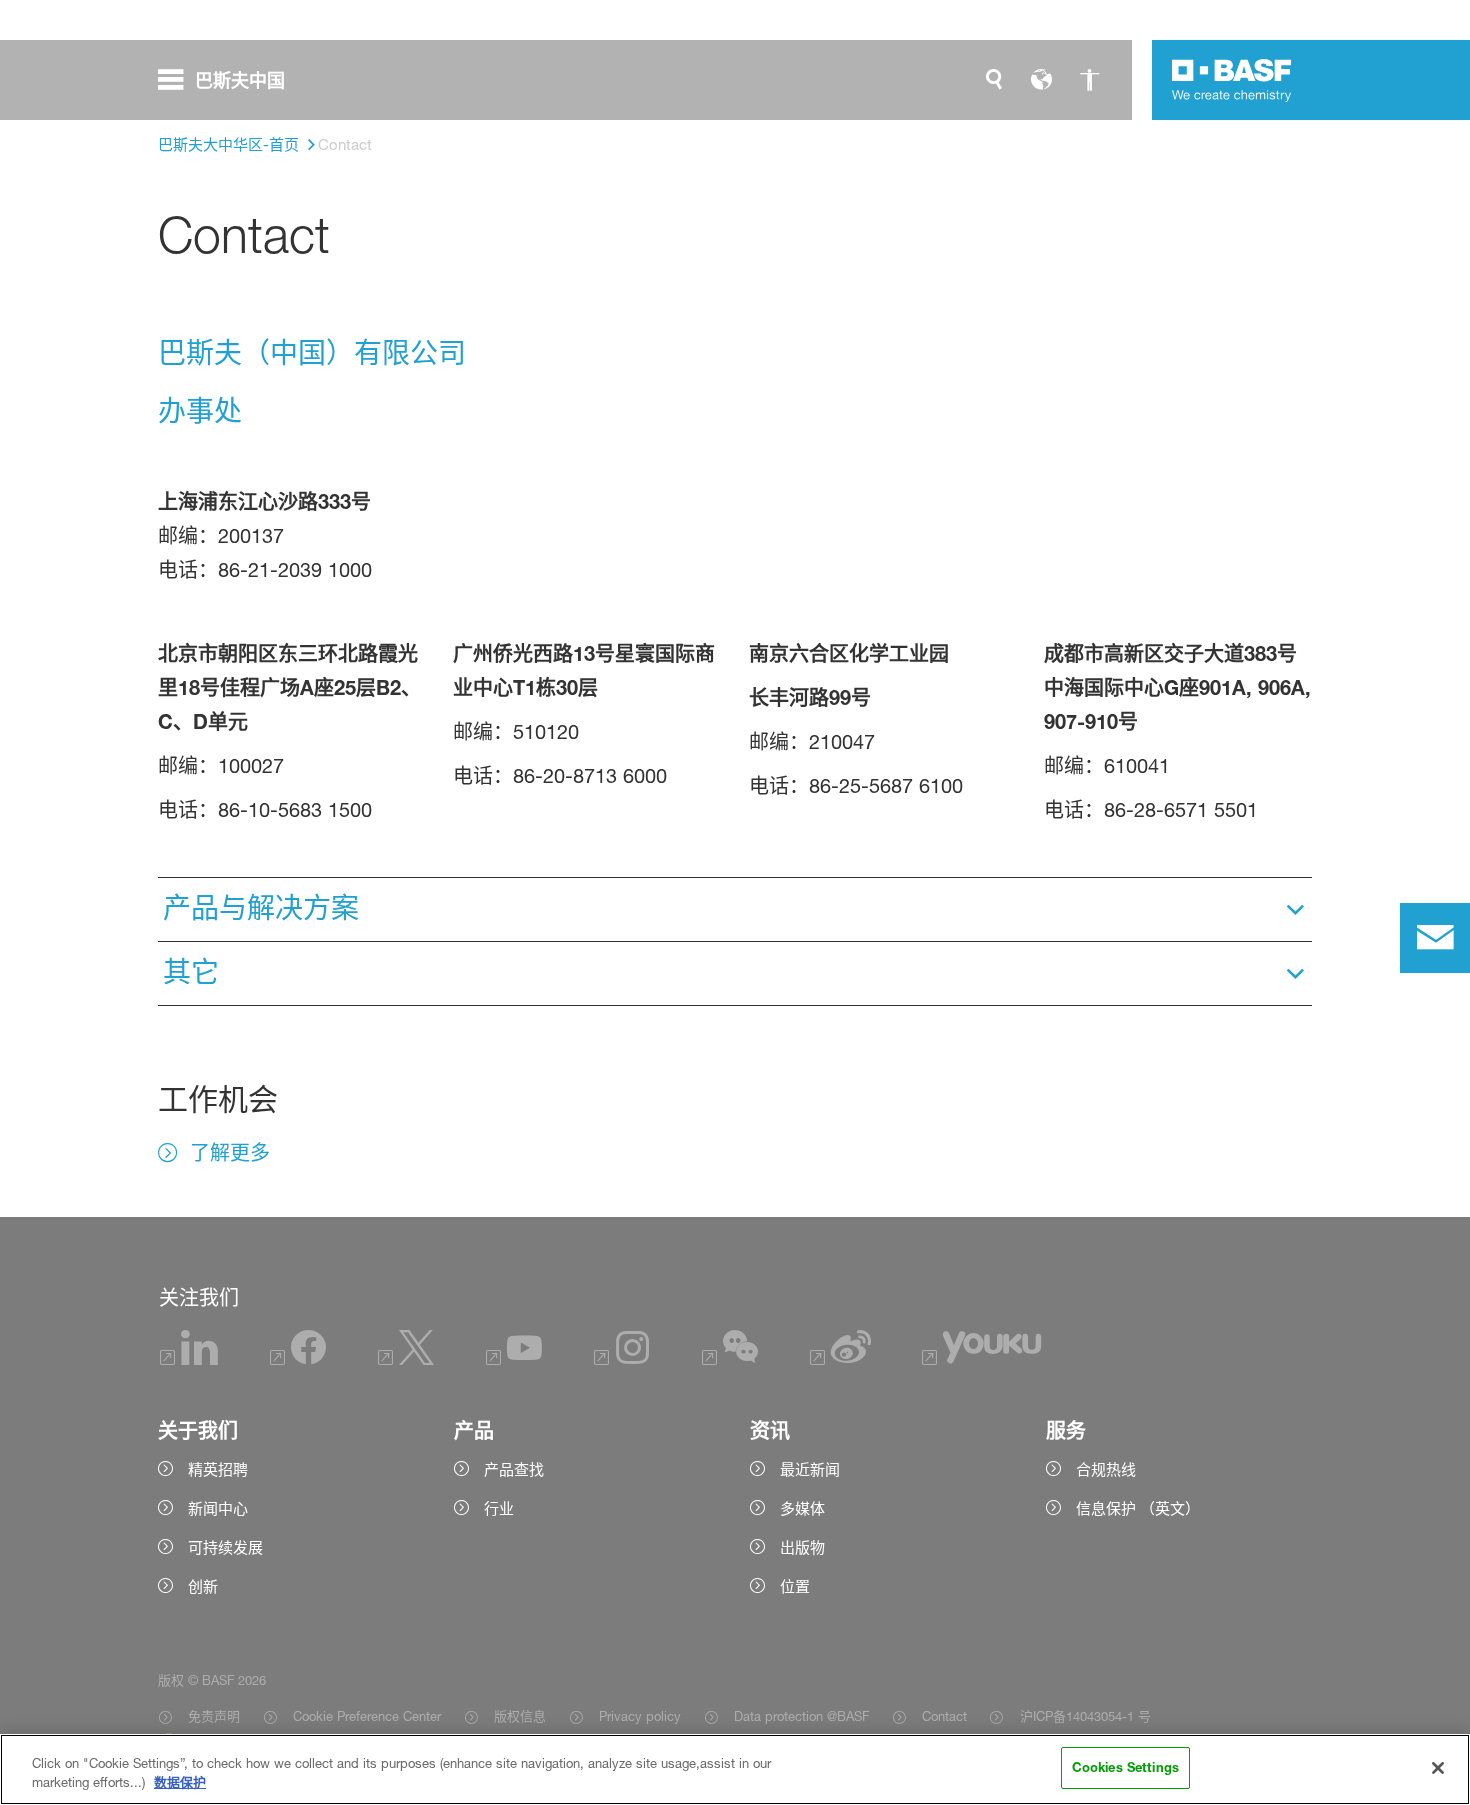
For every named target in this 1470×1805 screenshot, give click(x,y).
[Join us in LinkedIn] (189, 1359)
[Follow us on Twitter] (406, 1359)
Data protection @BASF (801, 1716)
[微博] (840, 1359)
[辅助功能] (1090, 80)
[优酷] (982, 1359)
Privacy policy (640, 1716)
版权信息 (520, 1716)
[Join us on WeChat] (730, 1359)
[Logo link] (1232, 80)
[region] (735, 1769)
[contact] (1435, 938)
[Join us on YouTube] (514, 1359)
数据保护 (180, 1783)
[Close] (1438, 1768)
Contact (944, 1716)
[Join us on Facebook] (298, 1359)
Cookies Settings (1125, 1767)
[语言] (1042, 80)
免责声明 (214, 1716)
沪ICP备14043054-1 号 (1085, 1716)
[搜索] (994, 80)
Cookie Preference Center (367, 1716)
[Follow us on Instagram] (622, 1359)
